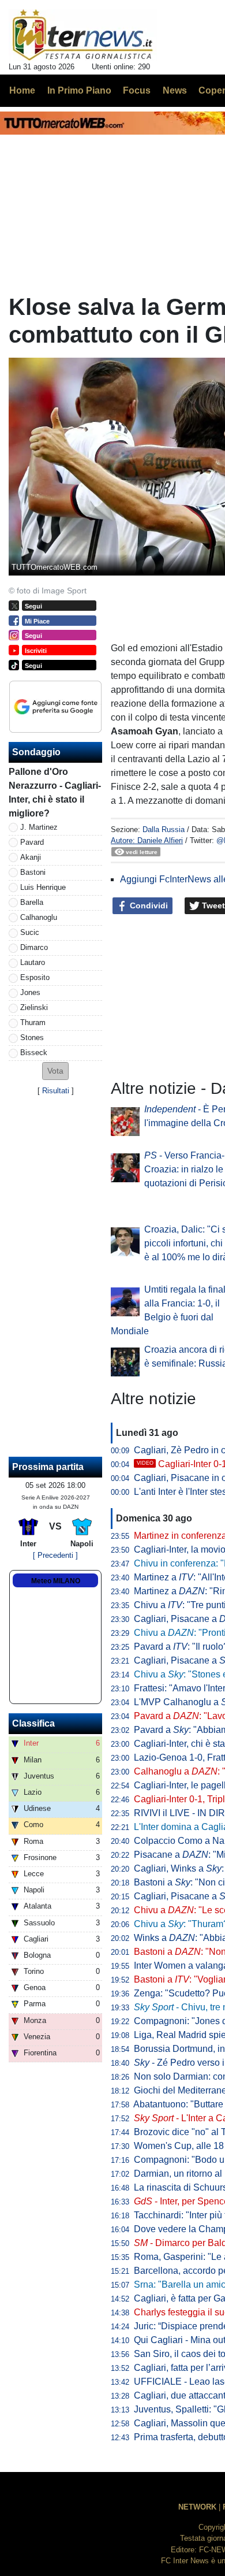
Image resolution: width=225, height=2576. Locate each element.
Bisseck (34, 1053)
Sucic (30, 932)
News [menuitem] (175, 90)
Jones (30, 992)
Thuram (33, 1022)
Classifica (33, 1723)
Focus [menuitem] (137, 90)
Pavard (32, 842)
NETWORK (197, 2507)
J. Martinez (39, 827)
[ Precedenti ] (55, 1555)
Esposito (35, 977)
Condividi (148, 905)
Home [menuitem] (22, 90)
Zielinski (34, 1007)
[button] (55, 1071)
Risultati (56, 1091)
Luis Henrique (43, 887)
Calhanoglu (39, 917)
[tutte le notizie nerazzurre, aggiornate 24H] (83, 35)
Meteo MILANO (56, 1581)
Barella (32, 902)
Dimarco (34, 947)
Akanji (31, 857)
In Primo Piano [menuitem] (79, 90)
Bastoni (33, 872)
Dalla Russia (164, 829)
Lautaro (33, 962)
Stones (32, 1038)
